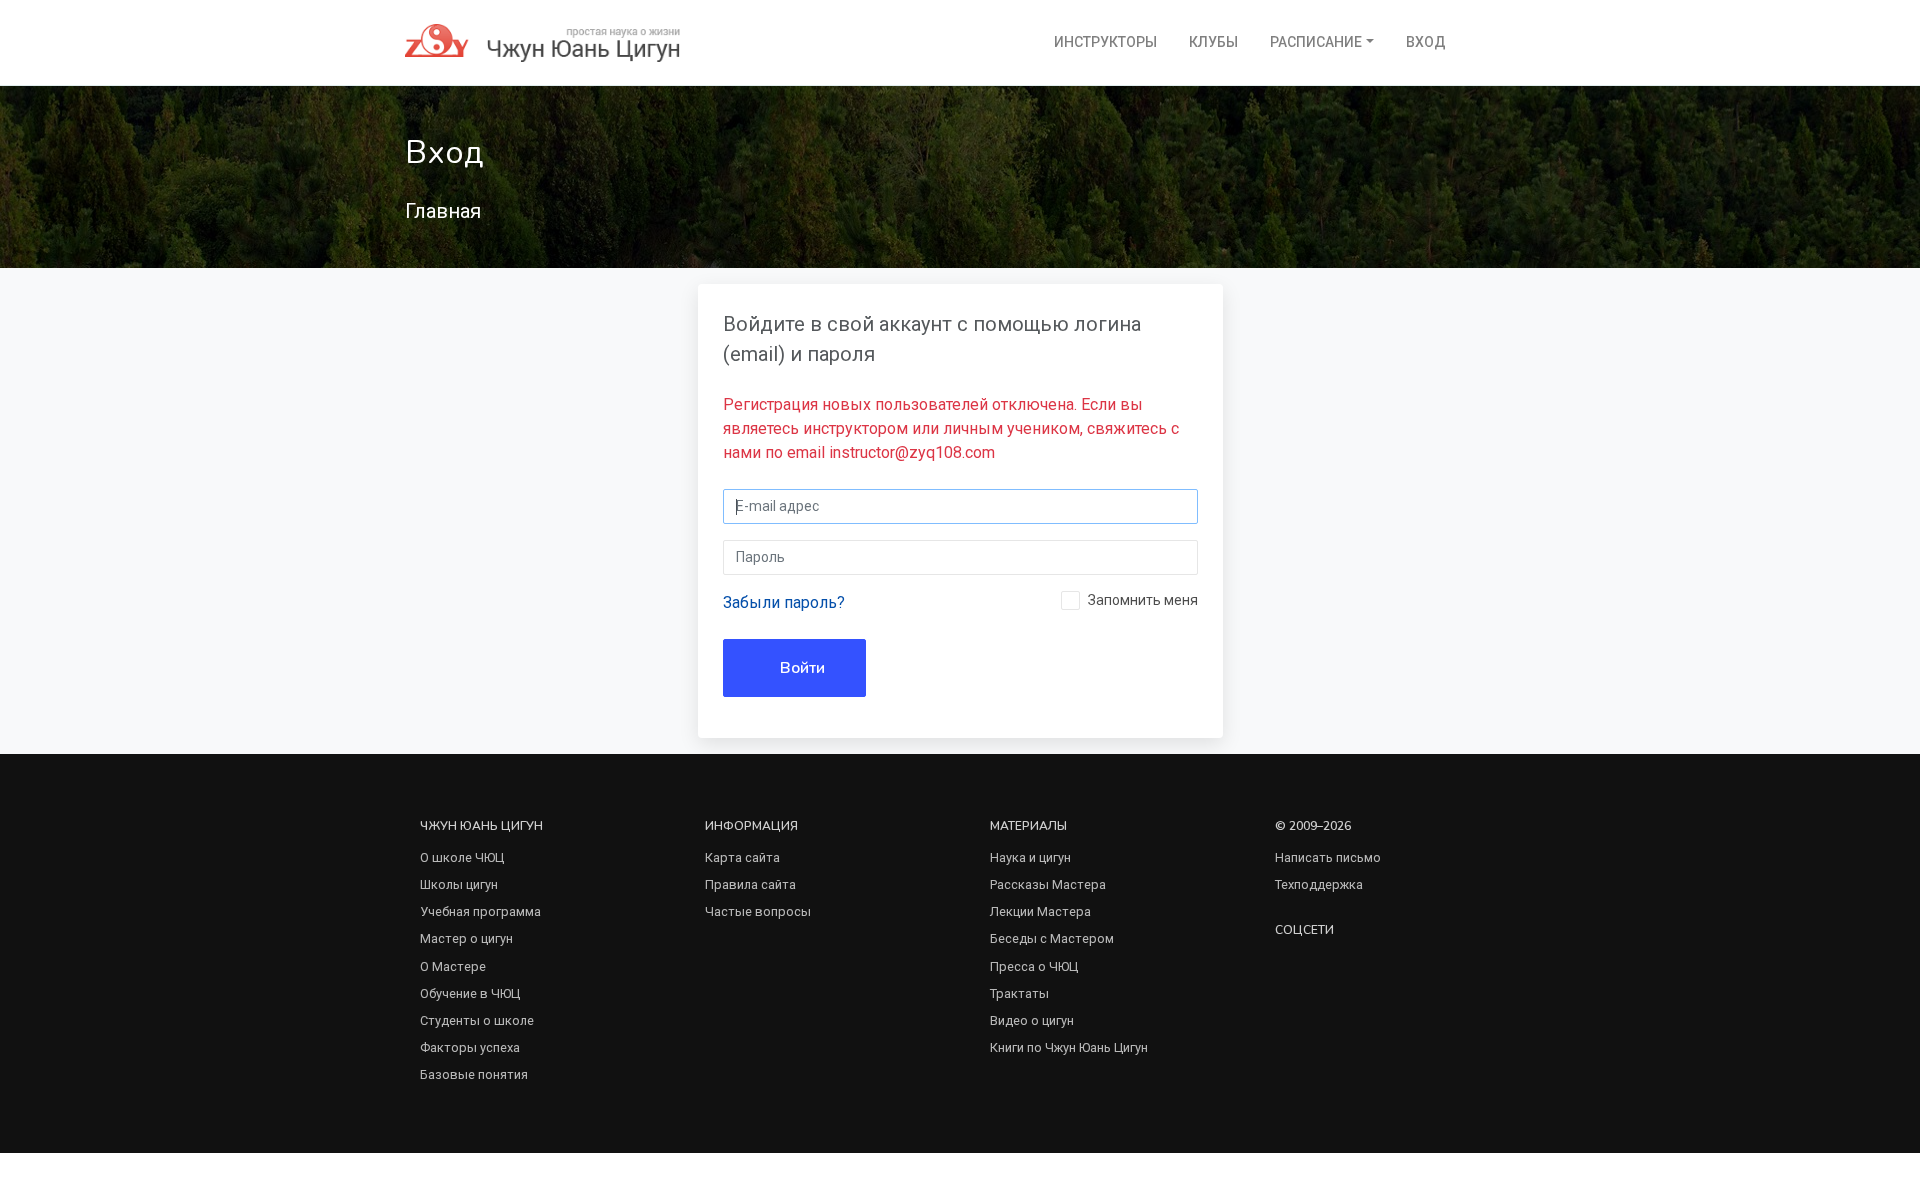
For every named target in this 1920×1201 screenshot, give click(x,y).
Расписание (1316, 42)
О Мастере (453, 966)
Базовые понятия (474, 1074)
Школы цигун (459, 884)
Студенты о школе (477, 1020)
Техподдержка (1319, 884)
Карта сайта (742, 857)
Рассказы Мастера (1048, 884)
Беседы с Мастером (1052, 938)
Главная (443, 211)
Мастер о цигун (466, 938)
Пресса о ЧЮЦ (1034, 966)
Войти (800, 668)
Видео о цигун (1032, 1020)
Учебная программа (480, 911)
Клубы (1213, 42)
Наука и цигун (1030, 857)
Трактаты (1019, 993)
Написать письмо (1328, 857)
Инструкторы (1105, 42)
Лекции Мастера (1040, 911)
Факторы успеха (470, 1047)
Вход (1426, 42)
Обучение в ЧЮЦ (470, 993)
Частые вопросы (758, 911)
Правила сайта (750, 884)
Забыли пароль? (784, 602)
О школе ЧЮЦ (462, 857)
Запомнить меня (1143, 600)
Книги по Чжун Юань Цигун (1069, 1047)
